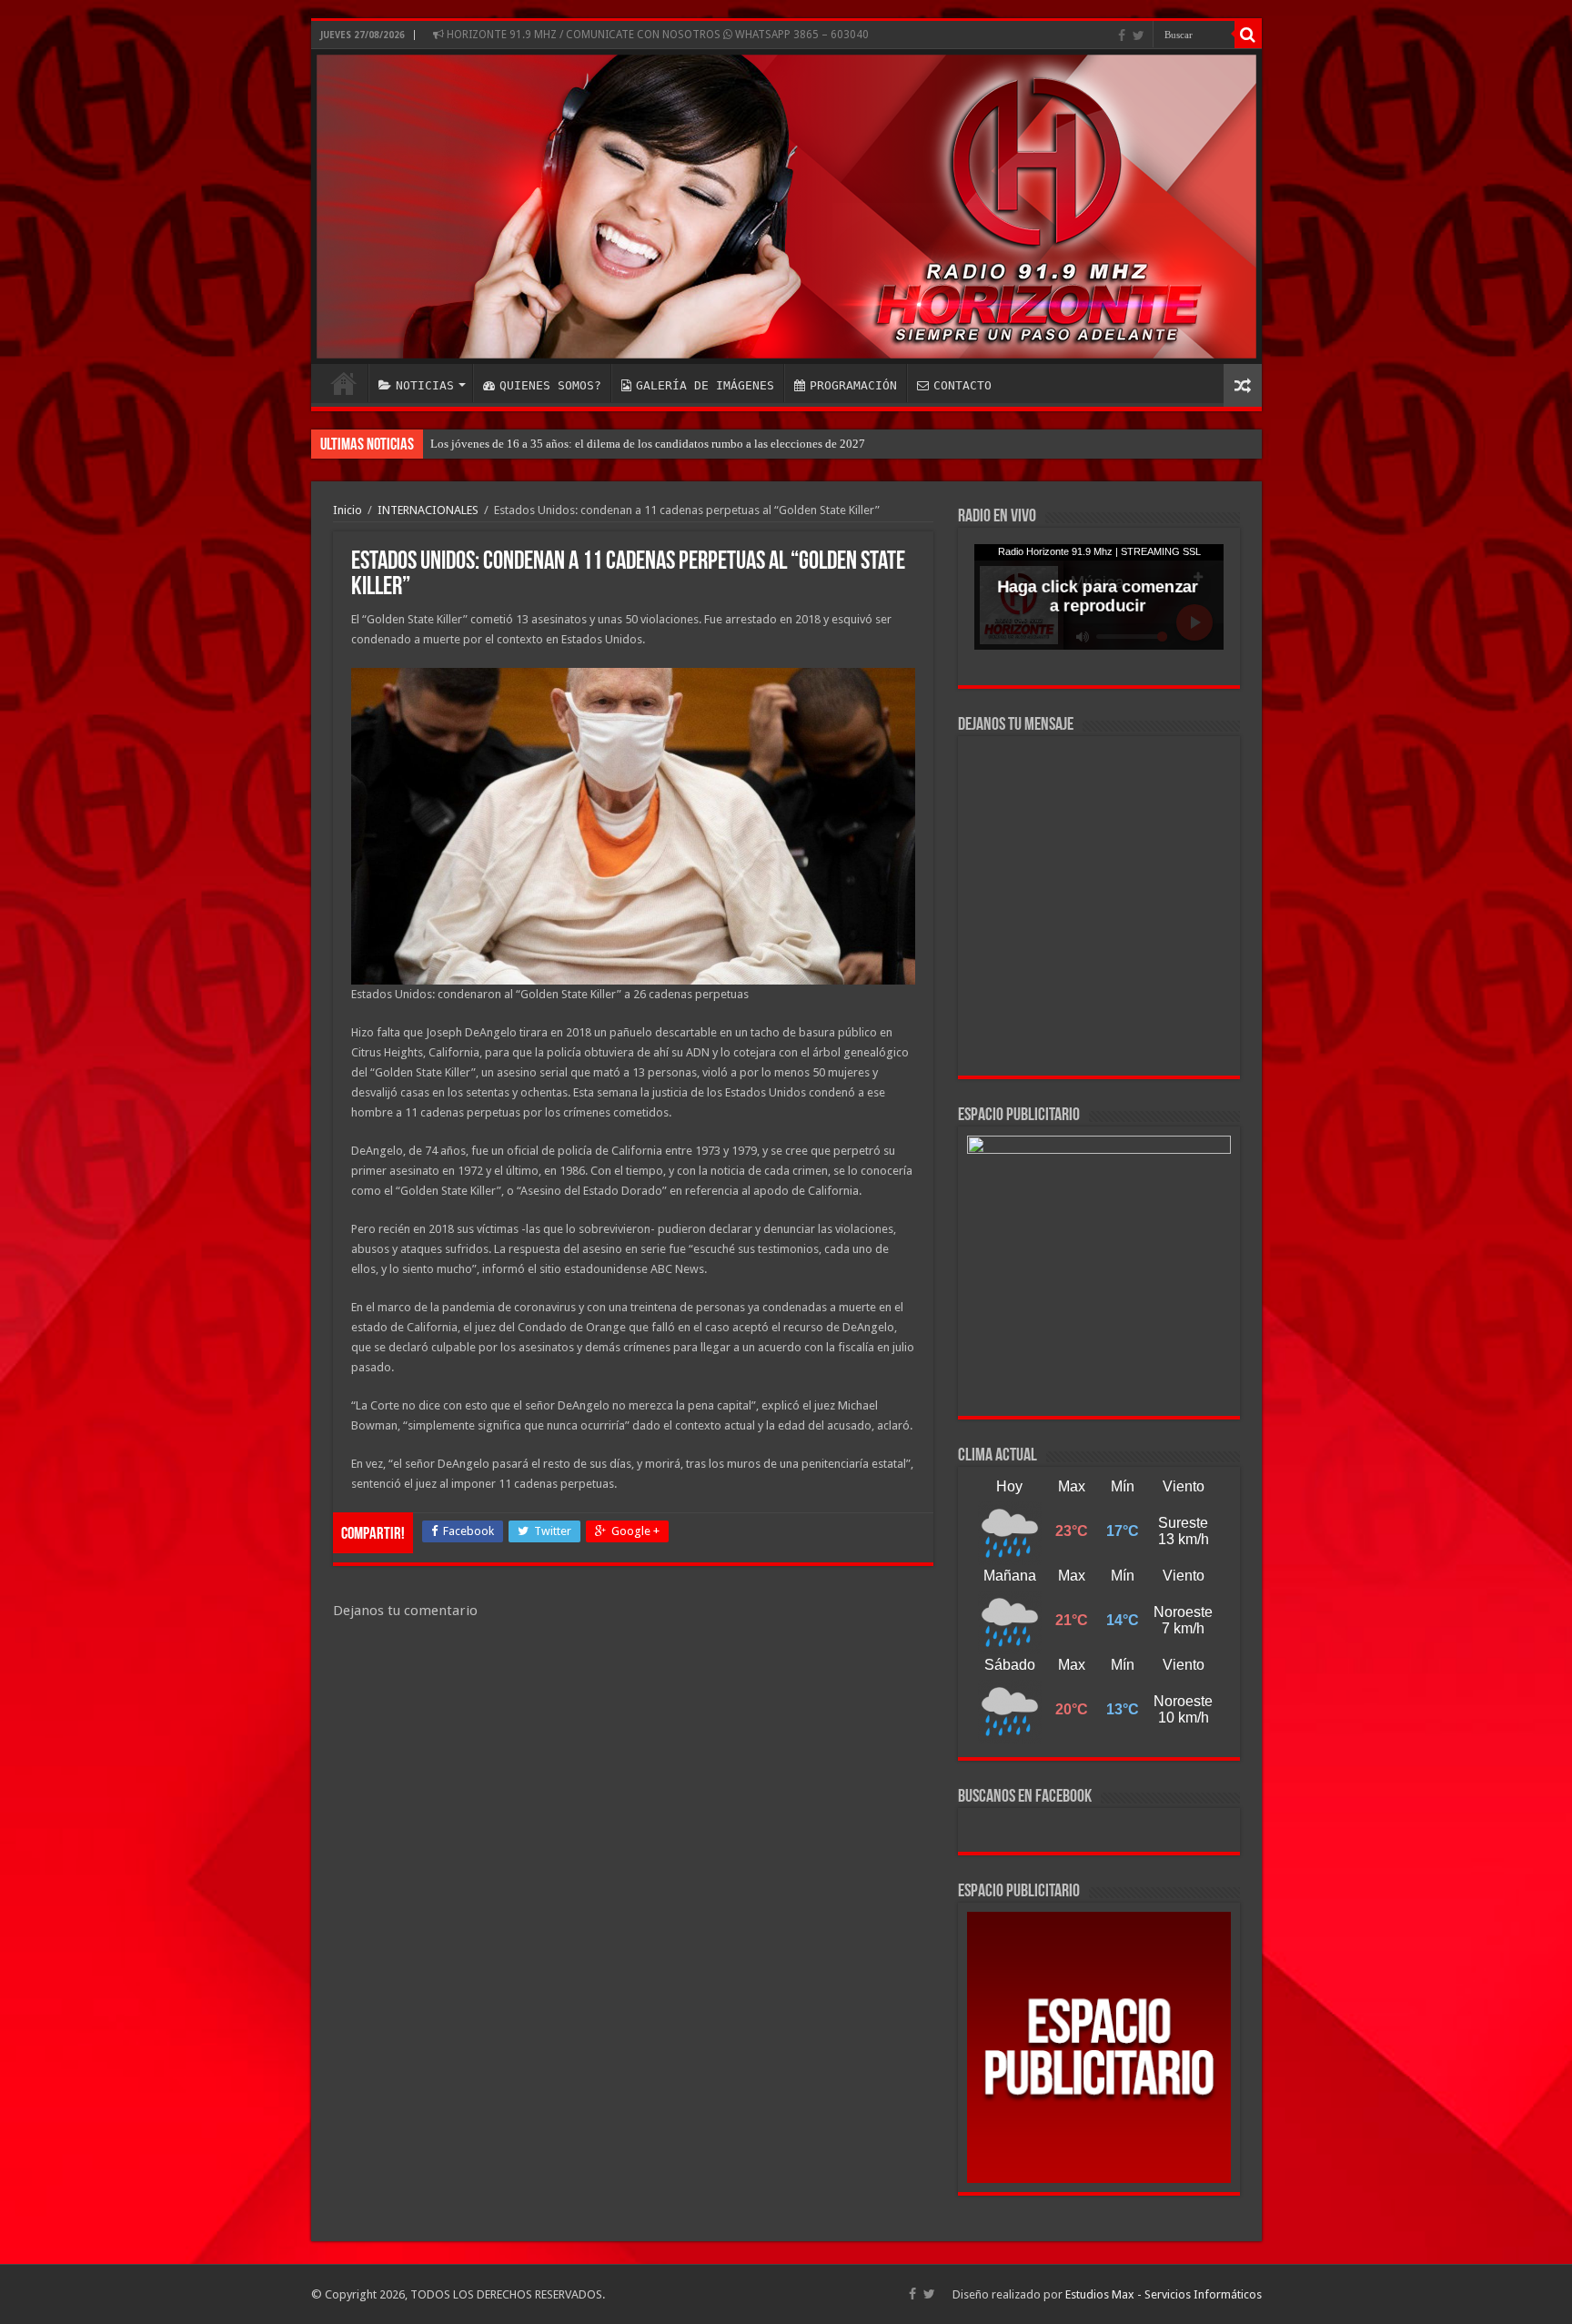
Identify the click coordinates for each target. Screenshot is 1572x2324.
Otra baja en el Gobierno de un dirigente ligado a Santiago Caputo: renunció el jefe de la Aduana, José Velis (695, 444)
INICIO (344, 383)
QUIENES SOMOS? (550, 385)
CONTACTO (962, 385)
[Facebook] (1122, 35)
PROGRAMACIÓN (853, 385)
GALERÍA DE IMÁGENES (705, 385)
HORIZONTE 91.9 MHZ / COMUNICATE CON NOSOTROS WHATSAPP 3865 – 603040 (656, 35)
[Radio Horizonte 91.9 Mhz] (786, 207)
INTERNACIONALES (428, 510)
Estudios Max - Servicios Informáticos (1164, 2294)
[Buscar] (1248, 35)
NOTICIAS (425, 385)
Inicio (348, 510)
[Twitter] (1139, 35)
